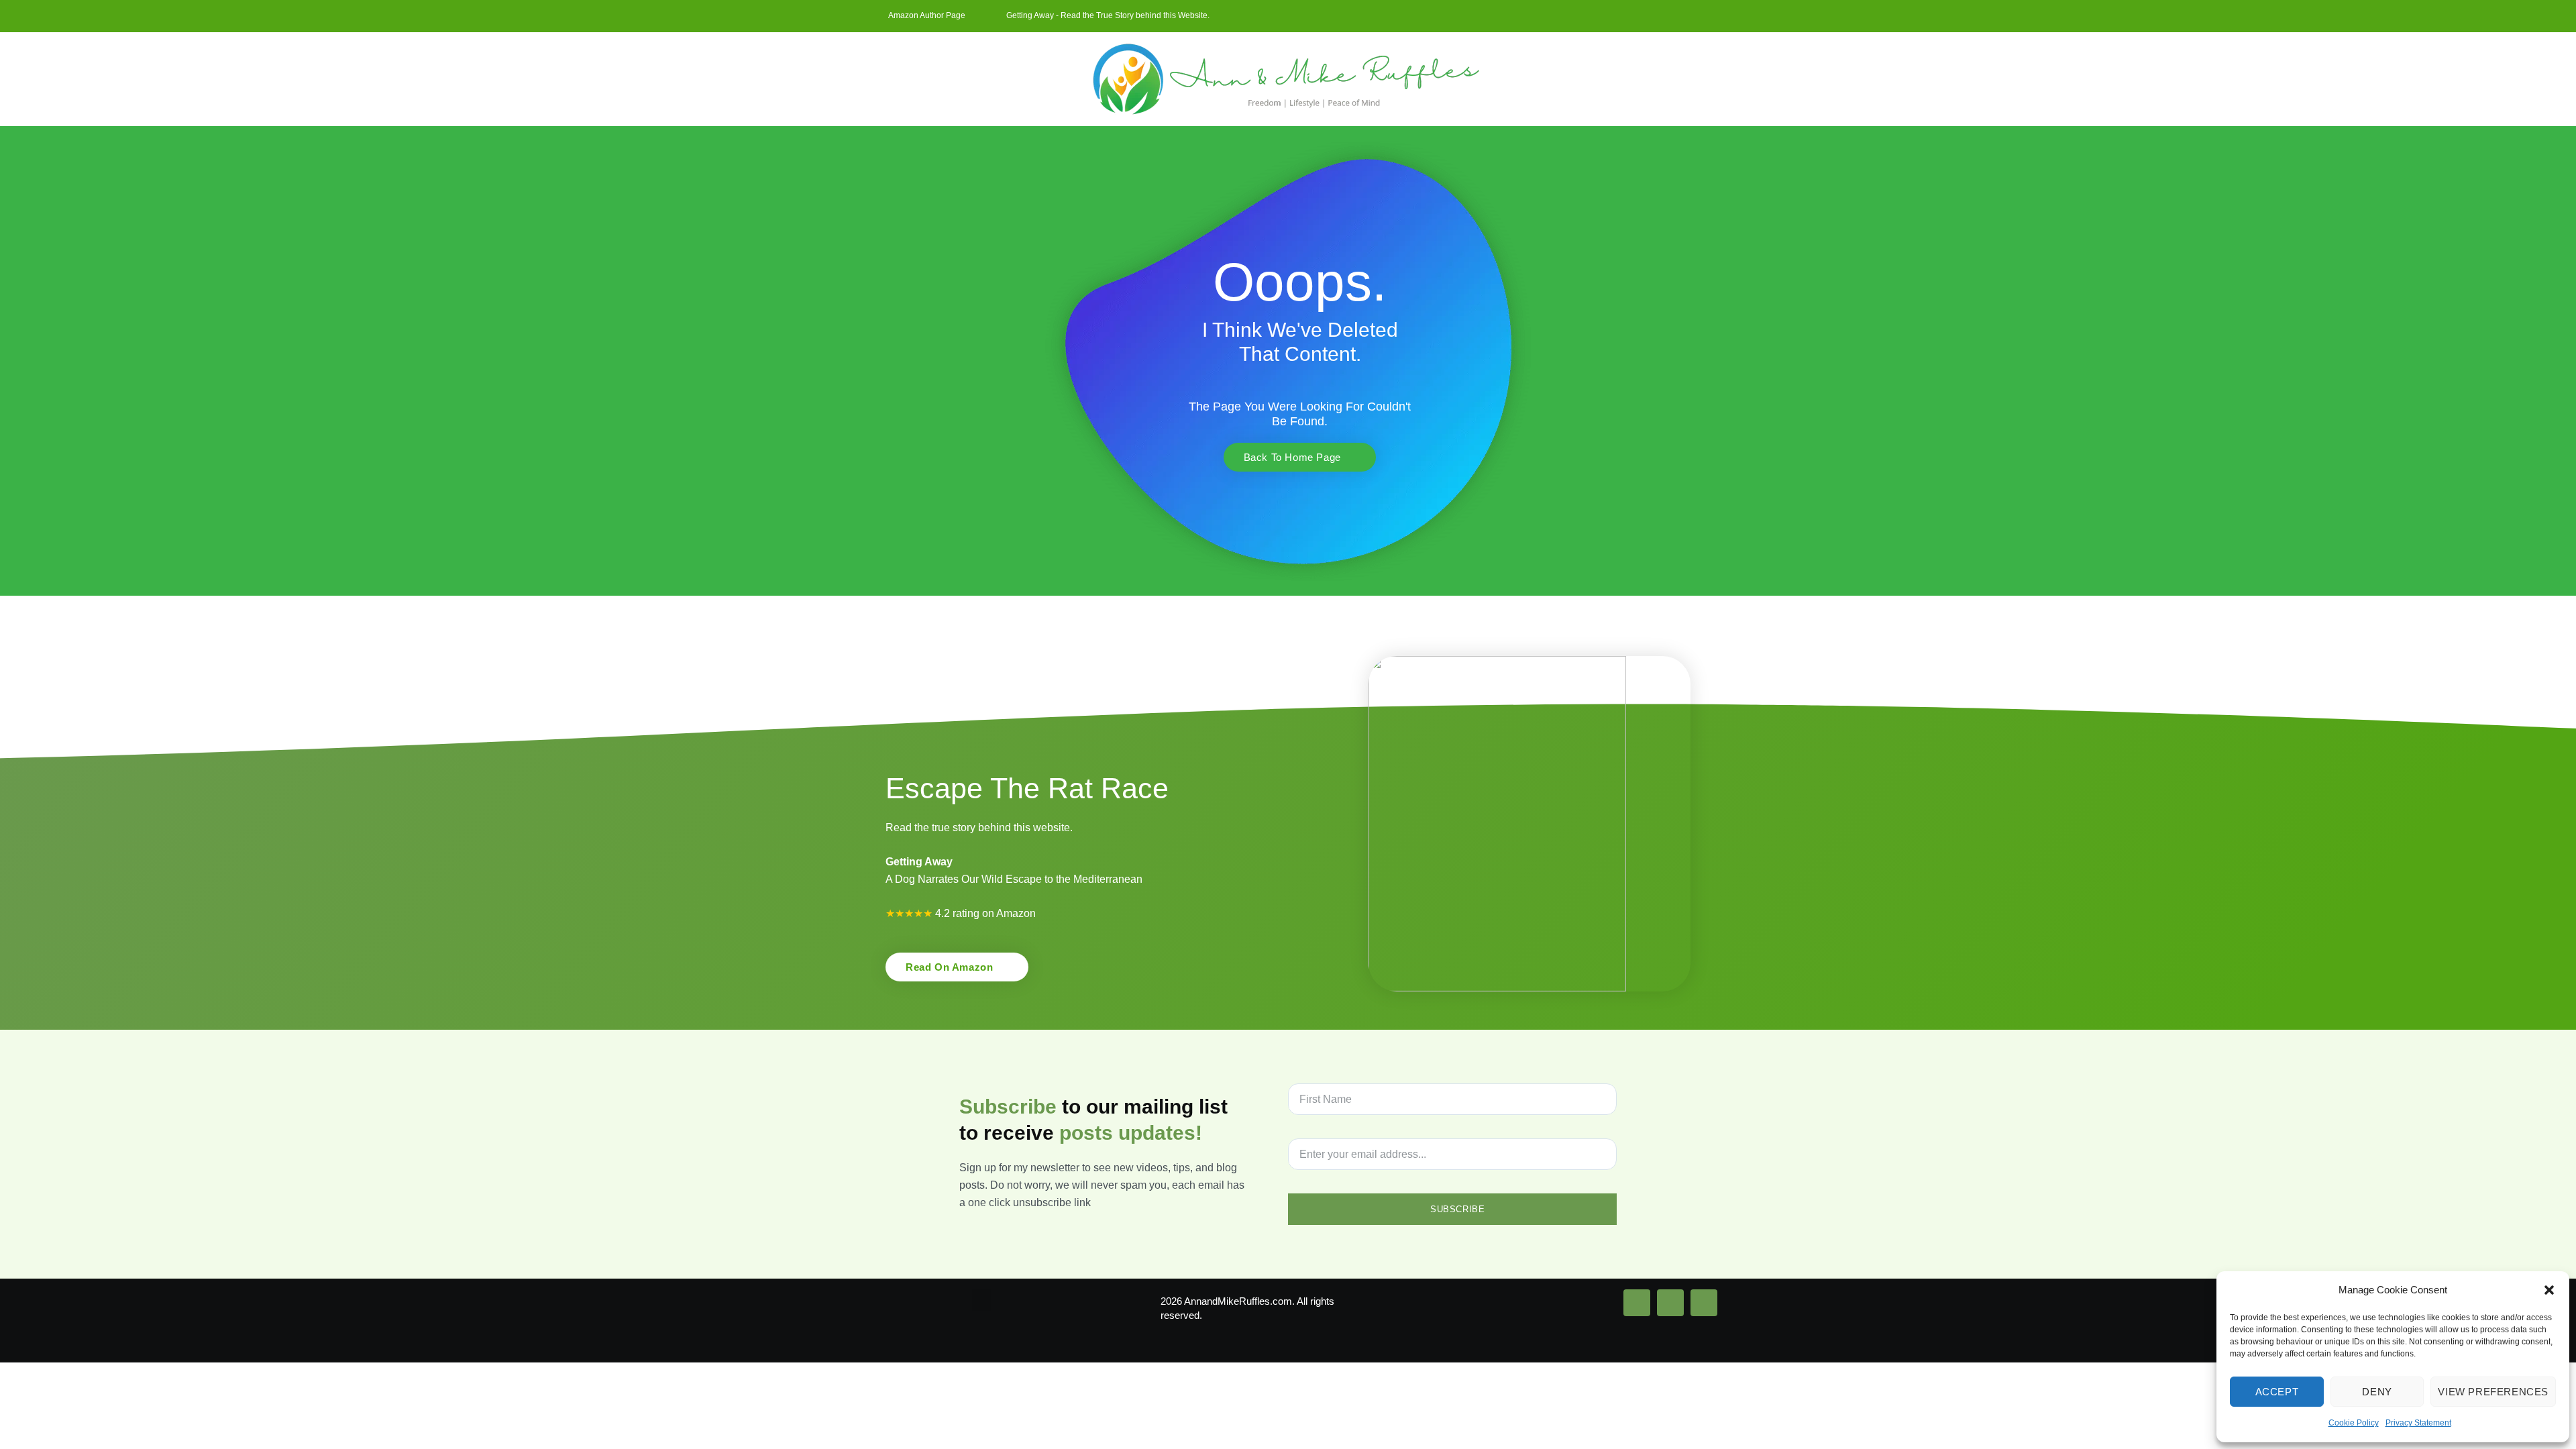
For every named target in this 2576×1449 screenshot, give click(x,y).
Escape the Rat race (1027, 788)
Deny (2377, 1392)
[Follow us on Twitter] (1670, 1303)
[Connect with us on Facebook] (1637, 1303)
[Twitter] (1701, 16)
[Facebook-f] (1679, 16)
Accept (2277, 1392)
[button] (2549, 1290)
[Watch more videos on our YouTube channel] (1704, 1303)
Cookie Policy (2354, 1423)
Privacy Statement (2418, 1423)
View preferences (2493, 1392)
